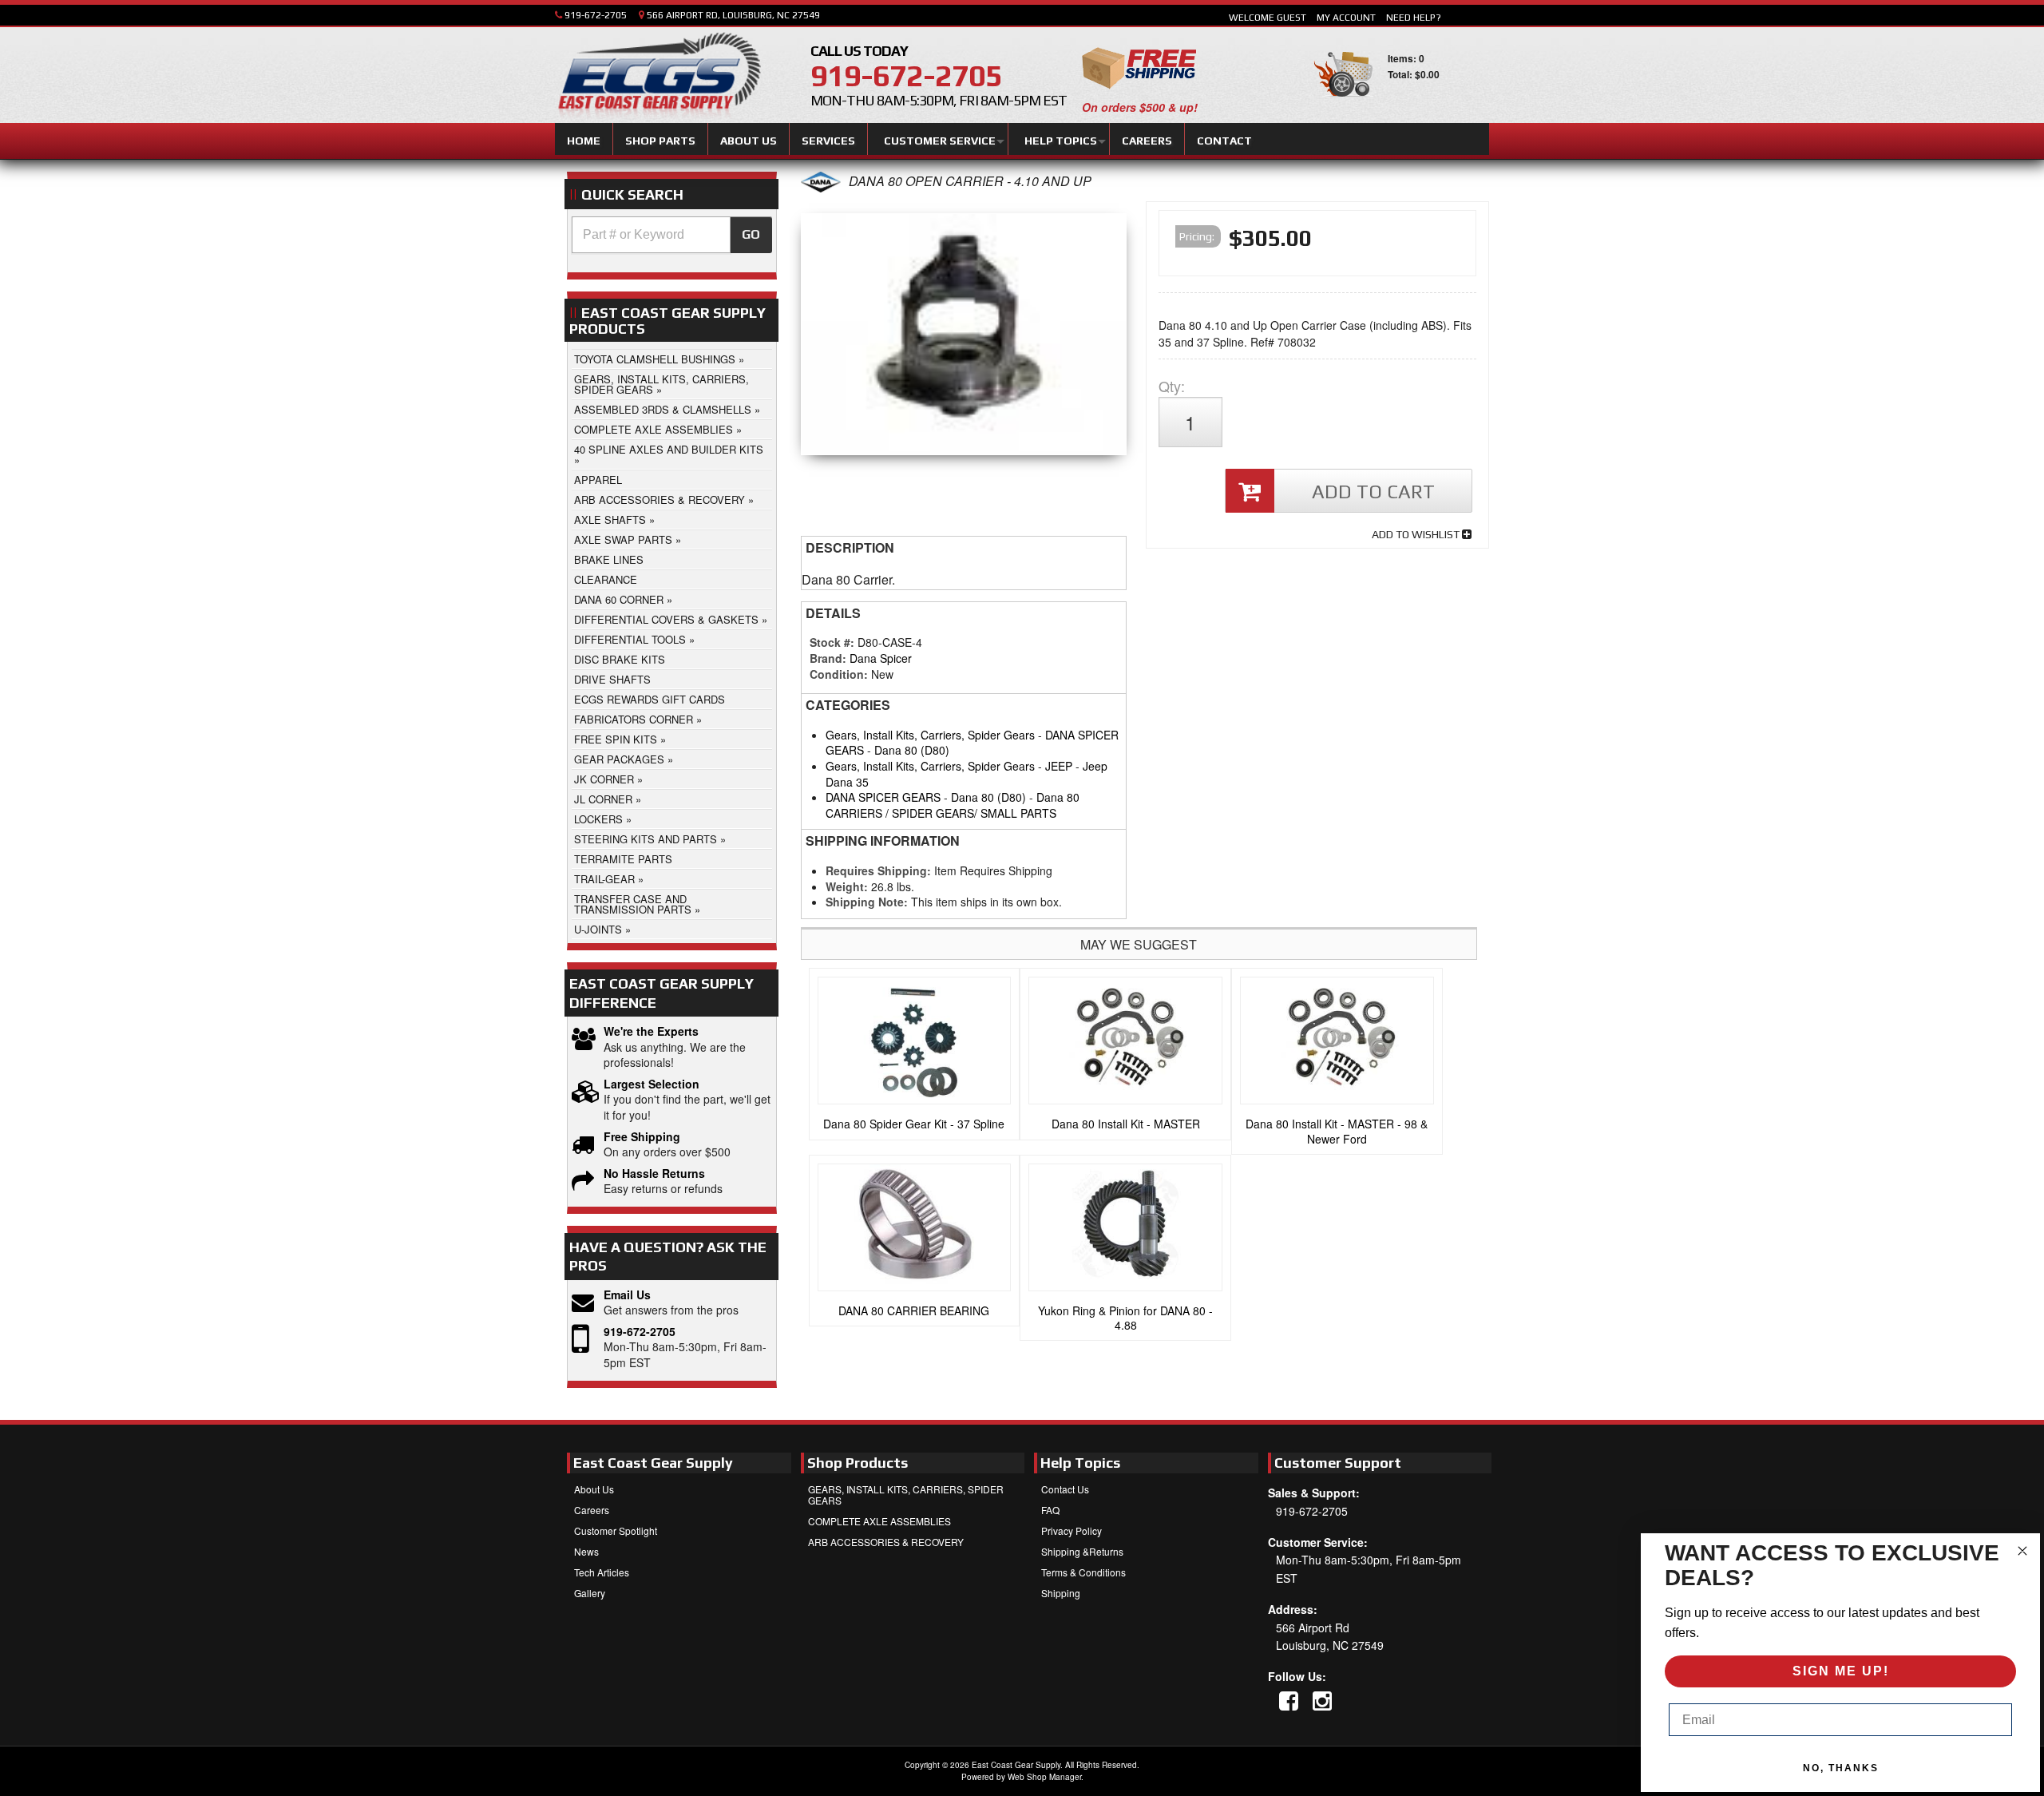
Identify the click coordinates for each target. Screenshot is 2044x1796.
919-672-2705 (640, 1332)
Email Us (627, 1295)
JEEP (1059, 766)
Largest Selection (652, 1084)
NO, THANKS (1841, 1768)
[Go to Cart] (1343, 103)
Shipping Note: (867, 902)
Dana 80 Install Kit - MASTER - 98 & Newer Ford (1337, 1131)
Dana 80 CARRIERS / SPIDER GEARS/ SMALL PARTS (953, 805)
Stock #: (834, 642)
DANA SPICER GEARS (883, 797)
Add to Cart (1373, 492)
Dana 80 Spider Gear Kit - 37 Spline (914, 1124)
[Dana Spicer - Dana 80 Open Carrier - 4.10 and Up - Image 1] (964, 338)
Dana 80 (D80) (912, 750)
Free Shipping (642, 1137)
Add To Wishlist (1417, 534)
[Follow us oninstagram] (1322, 1700)
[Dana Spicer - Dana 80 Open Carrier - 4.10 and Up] (821, 187)
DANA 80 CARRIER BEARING (914, 1310)
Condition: (839, 674)
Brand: (828, 658)
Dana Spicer (881, 658)
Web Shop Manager (1044, 1777)
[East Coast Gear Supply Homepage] (658, 77)
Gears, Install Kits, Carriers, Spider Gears (930, 735)
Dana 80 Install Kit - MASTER (1126, 1124)
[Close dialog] (2022, 1551)
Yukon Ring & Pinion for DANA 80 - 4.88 (1125, 1318)
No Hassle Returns (654, 1174)
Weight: (847, 886)
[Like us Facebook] (1289, 1700)
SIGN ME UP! (1841, 1671)
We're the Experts (651, 1031)
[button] (672, 235)
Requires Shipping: (878, 870)
